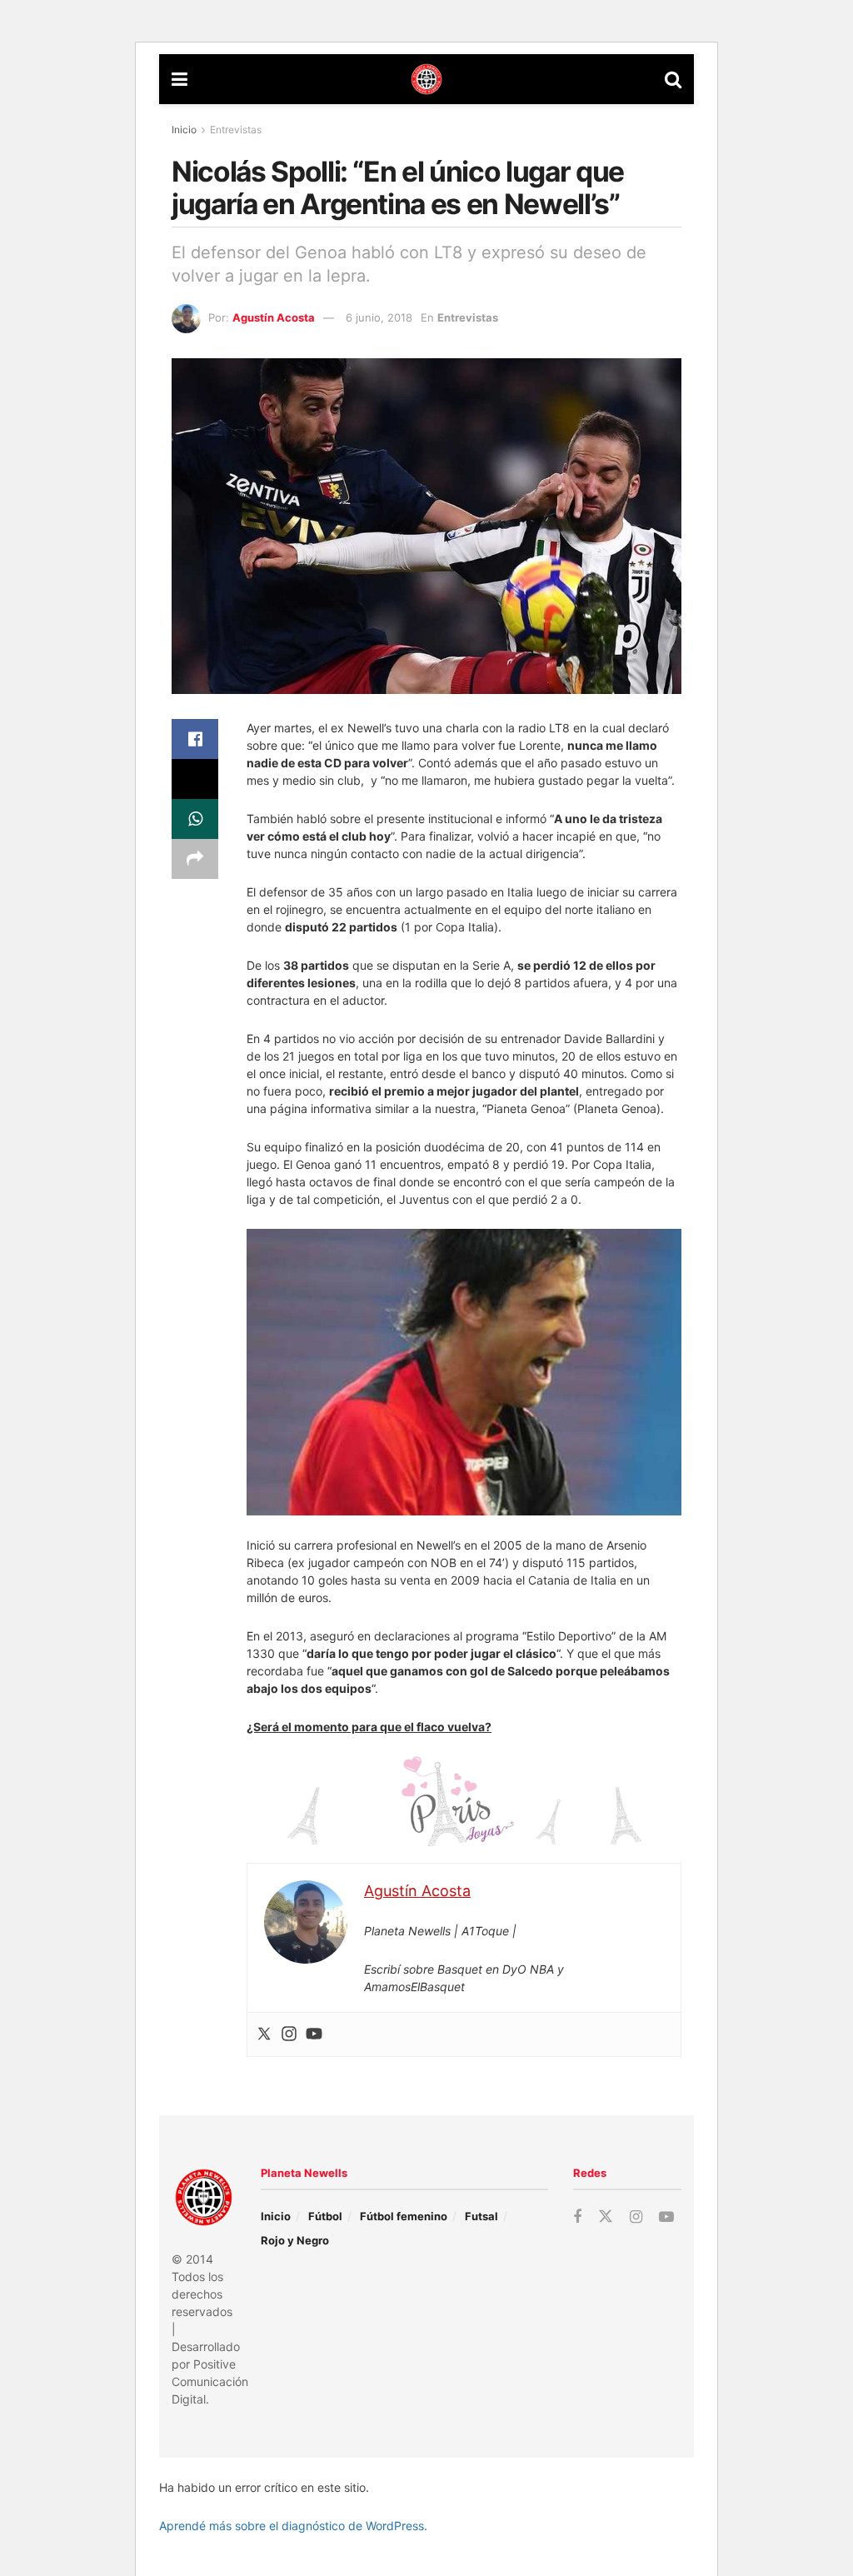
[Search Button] (673, 79)
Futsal (481, 2216)
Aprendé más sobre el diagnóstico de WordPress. (293, 2526)
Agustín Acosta (274, 317)
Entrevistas (236, 130)
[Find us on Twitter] (606, 2217)
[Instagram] (289, 2034)
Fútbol (325, 2216)
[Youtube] (314, 2034)
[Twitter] (264, 2034)
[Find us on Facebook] (577, 2217)
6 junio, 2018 (379, 317)
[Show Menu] (180, 79)
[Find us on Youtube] (666, 2217)
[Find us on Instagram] (636, 2217)
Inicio (184, 130)
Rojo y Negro (295, 2240)
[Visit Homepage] (426, 79)
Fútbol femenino (404, 2216)
